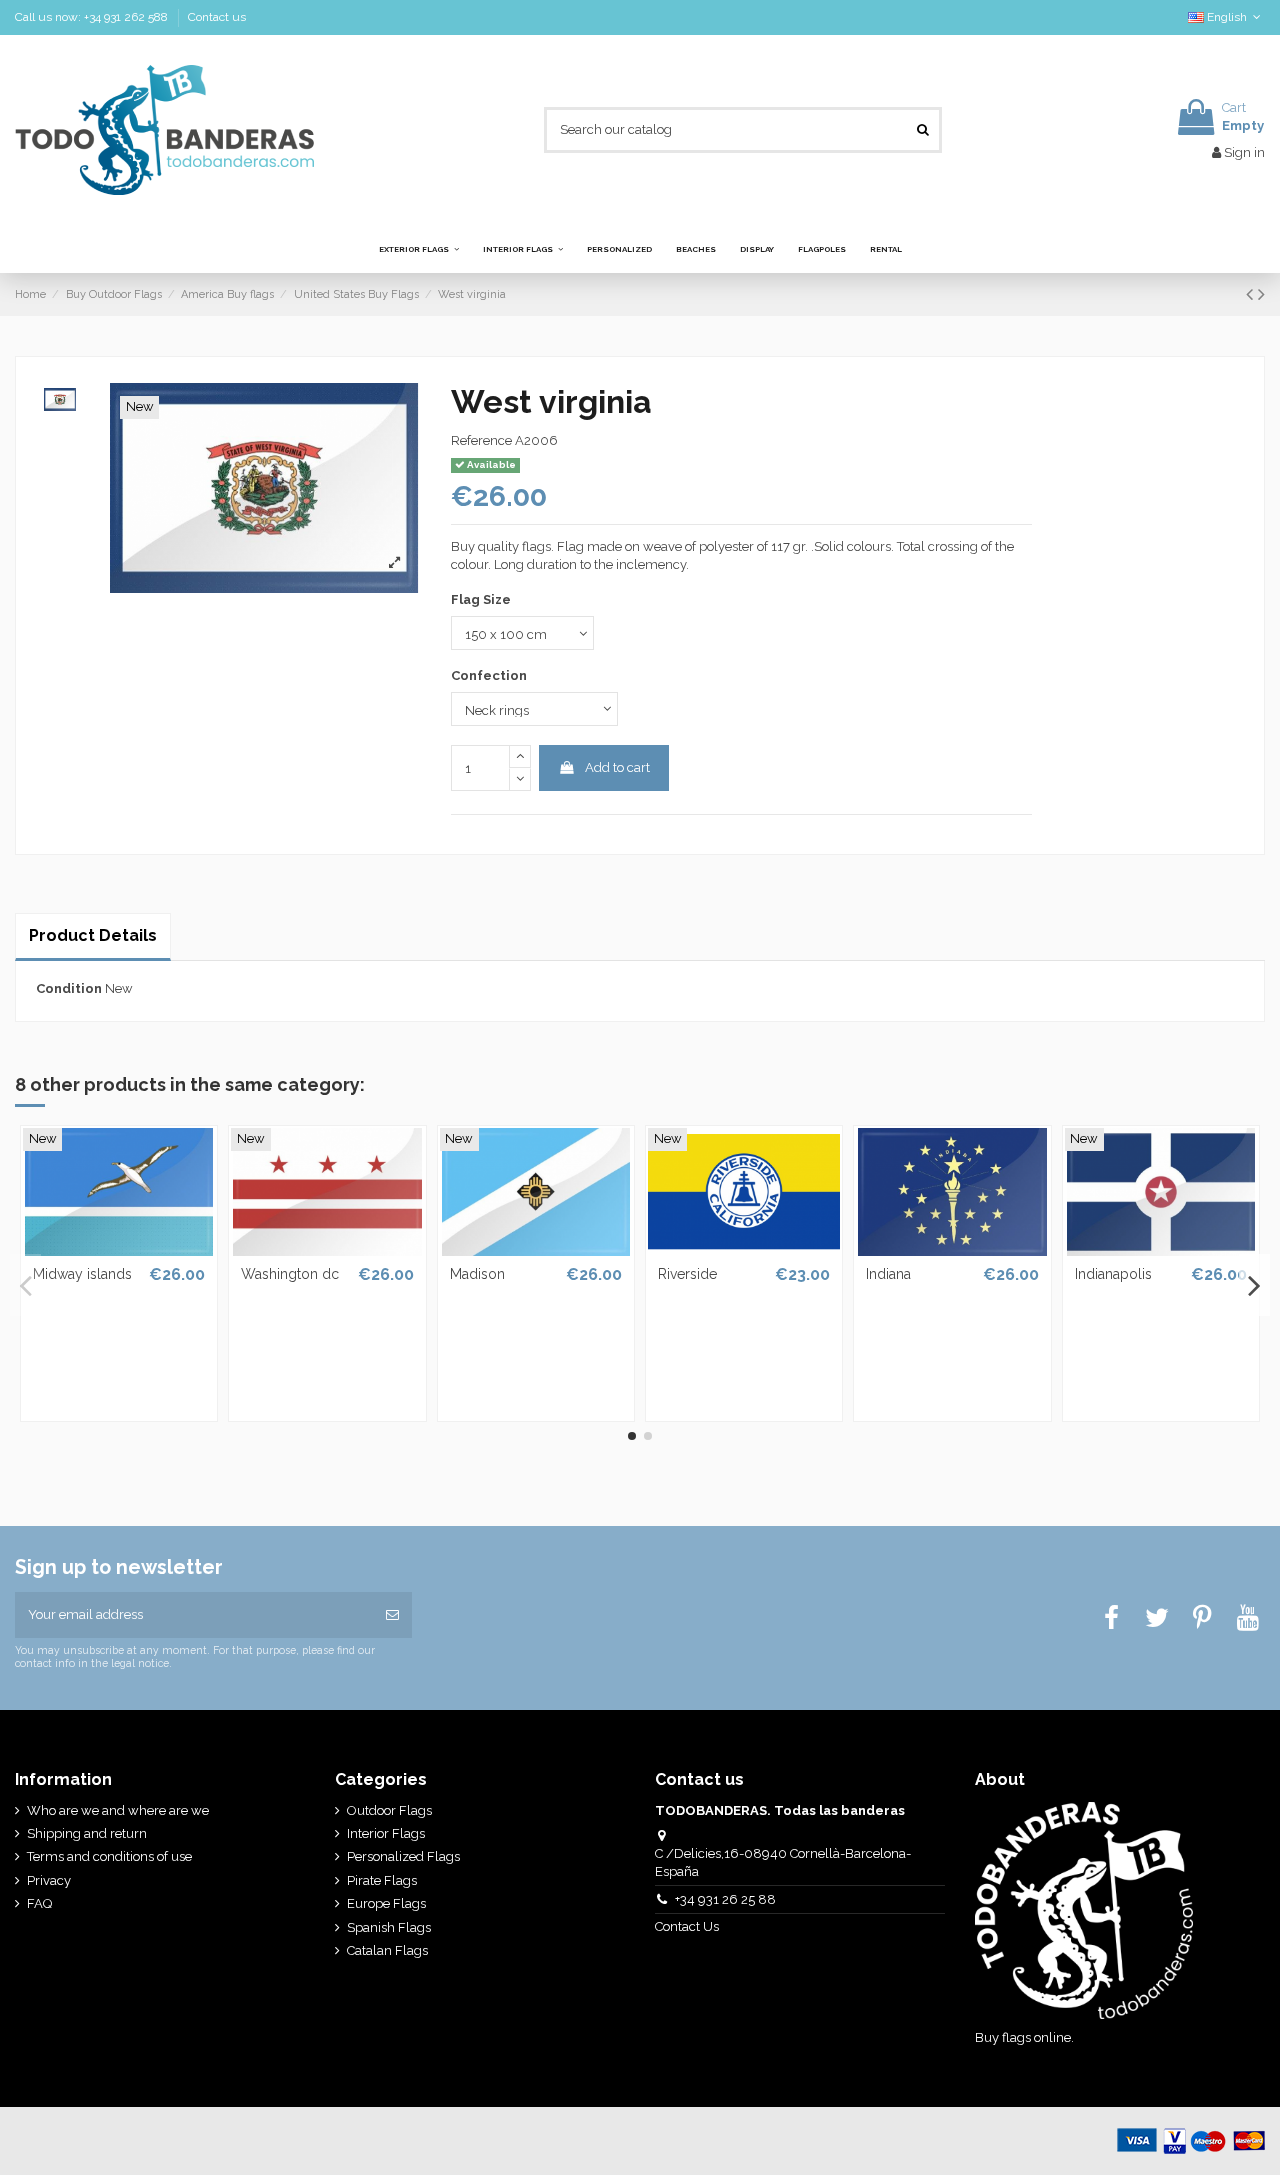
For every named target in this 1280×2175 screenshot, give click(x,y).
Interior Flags (386, 1833)
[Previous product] (1252, 294)
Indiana (888, 1274)
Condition (69, 988)
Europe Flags (386, 1903)
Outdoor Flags (389, 1810)
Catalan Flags (387, 1950)
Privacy (49, 1880)
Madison (477, 1274)
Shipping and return (87, 1833)
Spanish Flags (389, 1927)
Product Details (93, 935)
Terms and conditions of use (109, 1856)
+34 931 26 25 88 (725, 1899)
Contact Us (688, 1926)
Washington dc (290, 1274)
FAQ (39, 1903)
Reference (481, 440)
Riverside (687, 1274)
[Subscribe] (392, 1615)
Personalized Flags (403, 1856)
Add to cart (617, 767)
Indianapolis (1113, 1274)
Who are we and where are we (118, 1810)
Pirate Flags (382, 1880)
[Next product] (1261, 294)
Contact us (217, 17)
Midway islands (82, 1274)
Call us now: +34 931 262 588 (93, 17)
